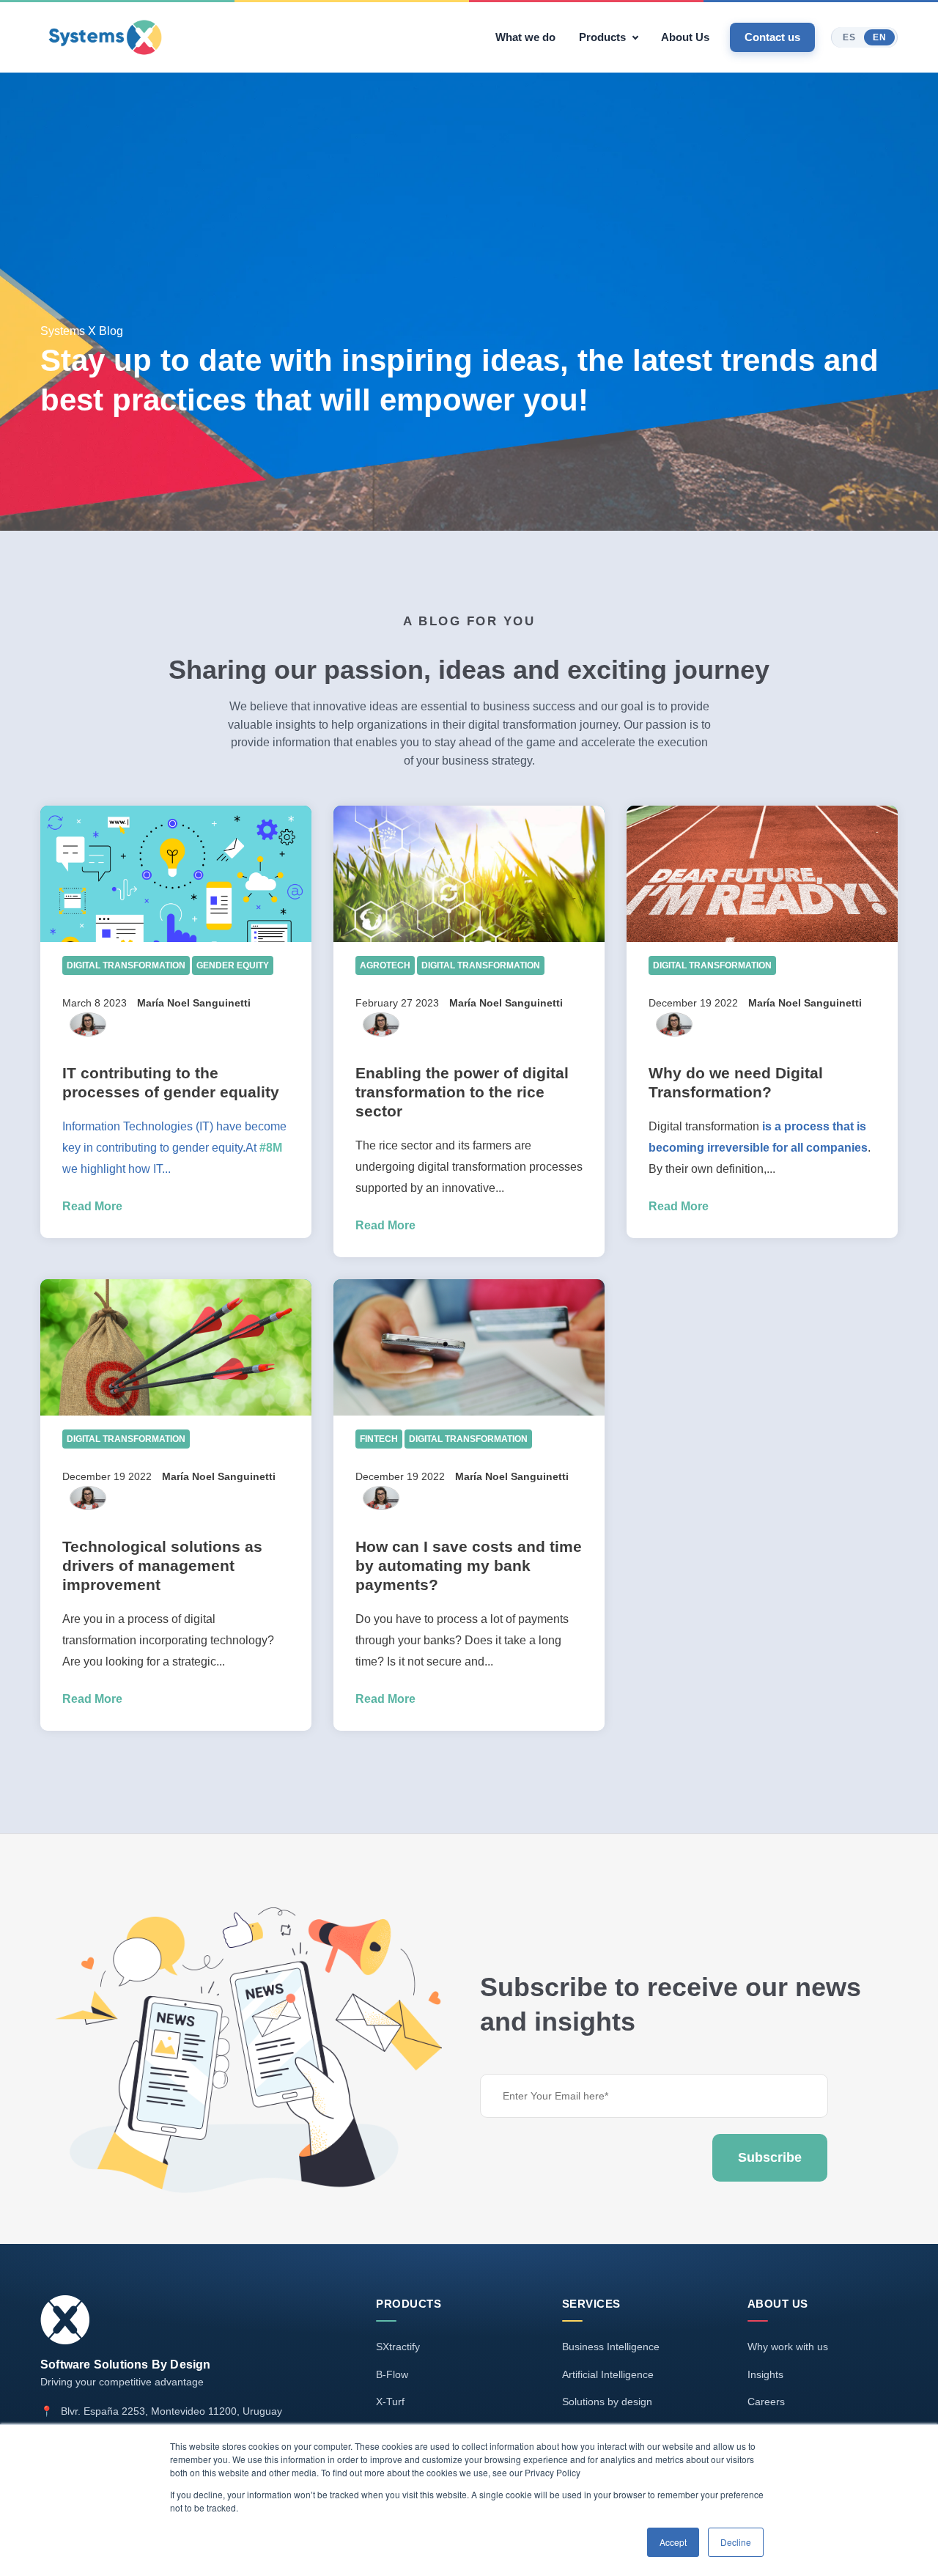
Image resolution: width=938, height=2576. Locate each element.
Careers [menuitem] (766, 2402)
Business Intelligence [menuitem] (611, 2347)
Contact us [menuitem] (772, 37)
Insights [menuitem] (765, 2374)
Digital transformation (126, 965)
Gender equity (233, 965)
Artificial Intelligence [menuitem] (608, 2374)
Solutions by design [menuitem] (607, 2402)
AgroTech (385, 965)
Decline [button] (736, 2542)
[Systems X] (105, 37)
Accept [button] (673, 2542)
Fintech (379, 1439)
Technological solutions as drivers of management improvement (162, 1565)
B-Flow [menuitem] (392, 2374)
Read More (92, 1206)
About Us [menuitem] (685, 37)
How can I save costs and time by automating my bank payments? (469, 1565)
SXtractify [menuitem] (398, 2347)
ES (849, 37)
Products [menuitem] (602, 37)
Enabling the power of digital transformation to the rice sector (462, 1092)
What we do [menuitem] (525, 37)
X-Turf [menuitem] (390, 2402)
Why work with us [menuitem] (788, 2347)
